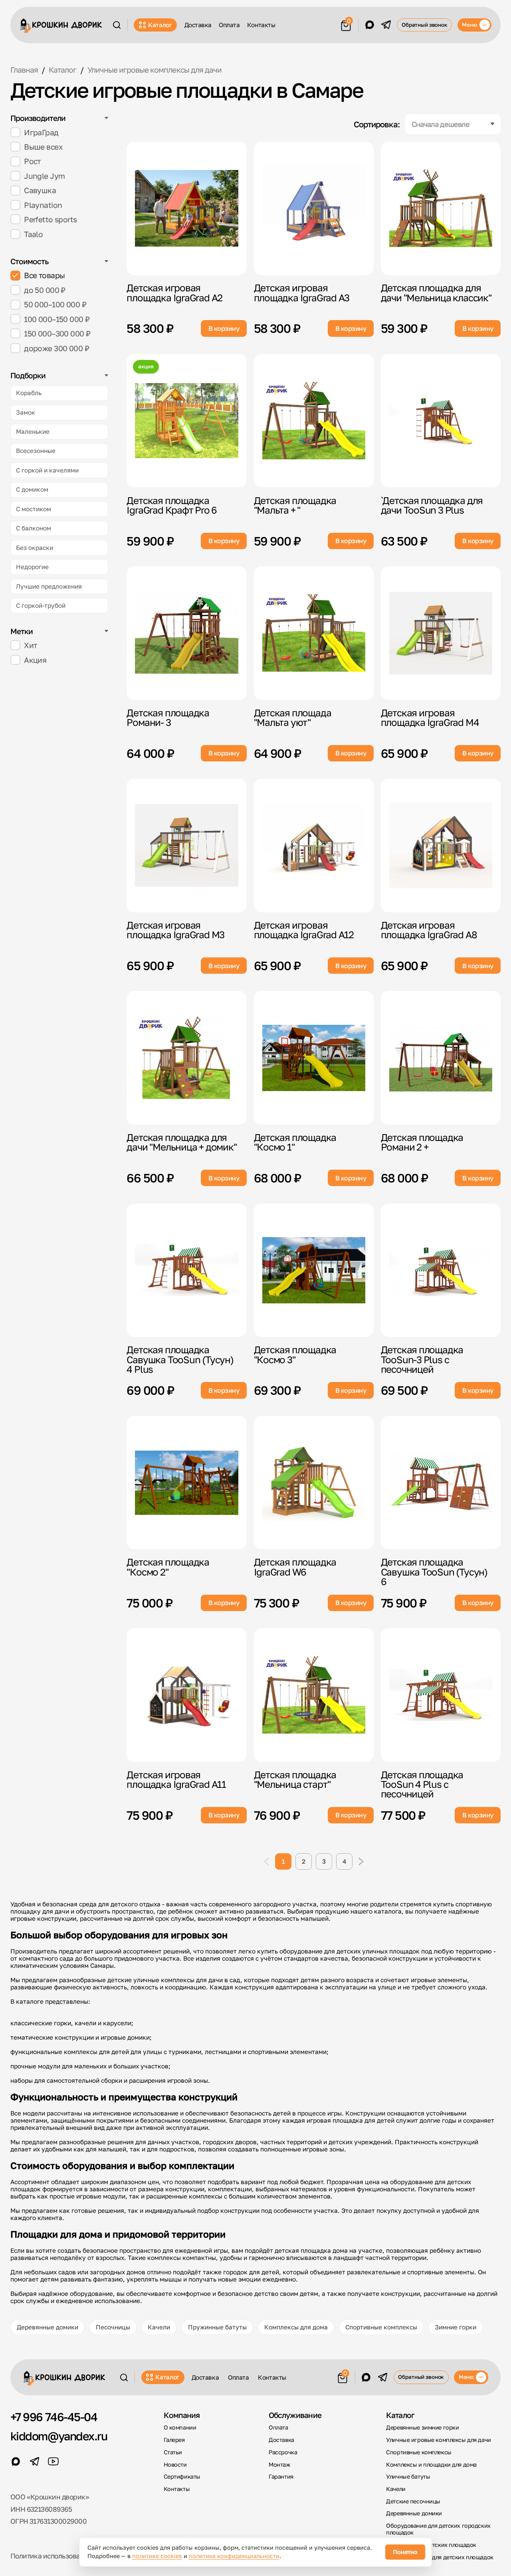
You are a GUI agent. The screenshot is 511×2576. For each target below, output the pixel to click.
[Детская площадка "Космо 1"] (314, 1058)
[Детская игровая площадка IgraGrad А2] (187, 208)
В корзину (224, 328)
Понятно (405, 2552)
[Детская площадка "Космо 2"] (187, 1483)
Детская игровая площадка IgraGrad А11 (176, 1779)
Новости (175, 2464)
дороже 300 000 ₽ (56, 348)
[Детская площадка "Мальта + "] (314, 421)
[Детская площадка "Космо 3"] (314, 1270)
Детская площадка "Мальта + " (295, 505)
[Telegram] (386, 25)
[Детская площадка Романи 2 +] (441, 1058)
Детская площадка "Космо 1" (295, 1142)
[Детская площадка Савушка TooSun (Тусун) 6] (441, 1483)
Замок (26, 412)
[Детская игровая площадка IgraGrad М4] (441, 633)
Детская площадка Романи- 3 (168, 717)
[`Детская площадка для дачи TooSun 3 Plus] (441, 421)
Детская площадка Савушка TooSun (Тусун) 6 (434, 1572)
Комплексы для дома (296, 2327)
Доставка (198, 25)
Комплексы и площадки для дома (431, 2464)
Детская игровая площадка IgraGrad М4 (430, 717)
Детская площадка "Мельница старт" (295, 1779)
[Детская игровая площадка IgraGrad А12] (314, 845)
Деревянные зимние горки (422, 2427)
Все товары (44, 275)
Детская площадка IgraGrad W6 (295, 1567)
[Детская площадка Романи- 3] (187, 633)
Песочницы (113, 2327)
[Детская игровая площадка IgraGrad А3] (314, 208)
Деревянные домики (48, 2327)
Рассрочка (283, 2452)
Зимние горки (456, 2327)
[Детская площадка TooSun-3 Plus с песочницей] (441, 1270)
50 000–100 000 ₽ (55, 304)
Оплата (229, 25)
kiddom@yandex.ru (59, 2436)
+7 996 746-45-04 (54, 2417)
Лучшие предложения (49, 586)
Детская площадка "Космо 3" (295, 1354)
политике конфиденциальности (234, 2556)
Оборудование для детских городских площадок (438, 2529)
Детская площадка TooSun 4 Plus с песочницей (422, 1784)
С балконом (34, 528)
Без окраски (35, 548)
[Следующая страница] (361, 1861)
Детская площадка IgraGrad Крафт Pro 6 (172, 505)
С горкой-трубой (41, 605)
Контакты (261, 25)
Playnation (43, 205)
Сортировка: (377, 124)
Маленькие (33, 431)
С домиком (32, 489)
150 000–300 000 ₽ (57, 333)
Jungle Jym (44, 176)
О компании (180, 2427)
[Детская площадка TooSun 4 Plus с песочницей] (441, 1695)
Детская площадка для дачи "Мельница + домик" (181, 1142)
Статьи (173, 2452)
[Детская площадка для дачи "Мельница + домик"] (187, 1058)
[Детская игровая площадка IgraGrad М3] (187, 845)
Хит (30, 645)
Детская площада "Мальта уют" (293, 717)
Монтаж (279, 2464)
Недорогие (32, 567)
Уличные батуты (408, 2476)
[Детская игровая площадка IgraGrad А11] (187, 1695)
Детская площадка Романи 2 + (422, 1142)
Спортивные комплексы (381, 2327)
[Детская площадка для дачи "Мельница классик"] (441, 208)
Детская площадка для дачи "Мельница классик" (436, 292)
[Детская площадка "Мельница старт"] (314, 1695)
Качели (159, 2327)
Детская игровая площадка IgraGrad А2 (174, 292)
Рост (32, 161)
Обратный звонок (425, 25)
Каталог (160, 25)
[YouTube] (53, 2461)
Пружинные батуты (217, 2327)
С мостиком (34, 509)
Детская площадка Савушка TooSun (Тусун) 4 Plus (180, 1359)
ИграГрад (41, 132)
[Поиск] (117, 25)
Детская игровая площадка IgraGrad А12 (304, 930)
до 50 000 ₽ (45, 290)
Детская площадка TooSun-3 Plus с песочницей (422, 1359)
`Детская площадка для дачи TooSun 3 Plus (432, 505)
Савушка (40, 190)
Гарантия (281, 2476)
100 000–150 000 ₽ (57, 319)
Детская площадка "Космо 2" (168, 1567)
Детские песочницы (413, 2501)
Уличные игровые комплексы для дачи (438, 2440)
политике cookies (157, 2556)
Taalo (33, 234)
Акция (35, 660)
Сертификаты (182, 2476)
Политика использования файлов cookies (77, 2556)
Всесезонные (36, 451)
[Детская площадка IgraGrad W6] (314, 1483)
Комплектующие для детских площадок (440, 2557)
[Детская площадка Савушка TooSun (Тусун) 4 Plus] (187, 1270)
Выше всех (43, 147)
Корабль (29, 393)
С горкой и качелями (47, 470)
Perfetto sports (50, 219)
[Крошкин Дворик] (61, 26)
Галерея (174, 2440)
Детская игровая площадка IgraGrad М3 (175, 930)
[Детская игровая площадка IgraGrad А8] (441, 845)
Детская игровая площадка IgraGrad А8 (429, 930)
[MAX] (370, 25)
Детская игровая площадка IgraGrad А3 (302, 292)
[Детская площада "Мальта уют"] (314, 633)
